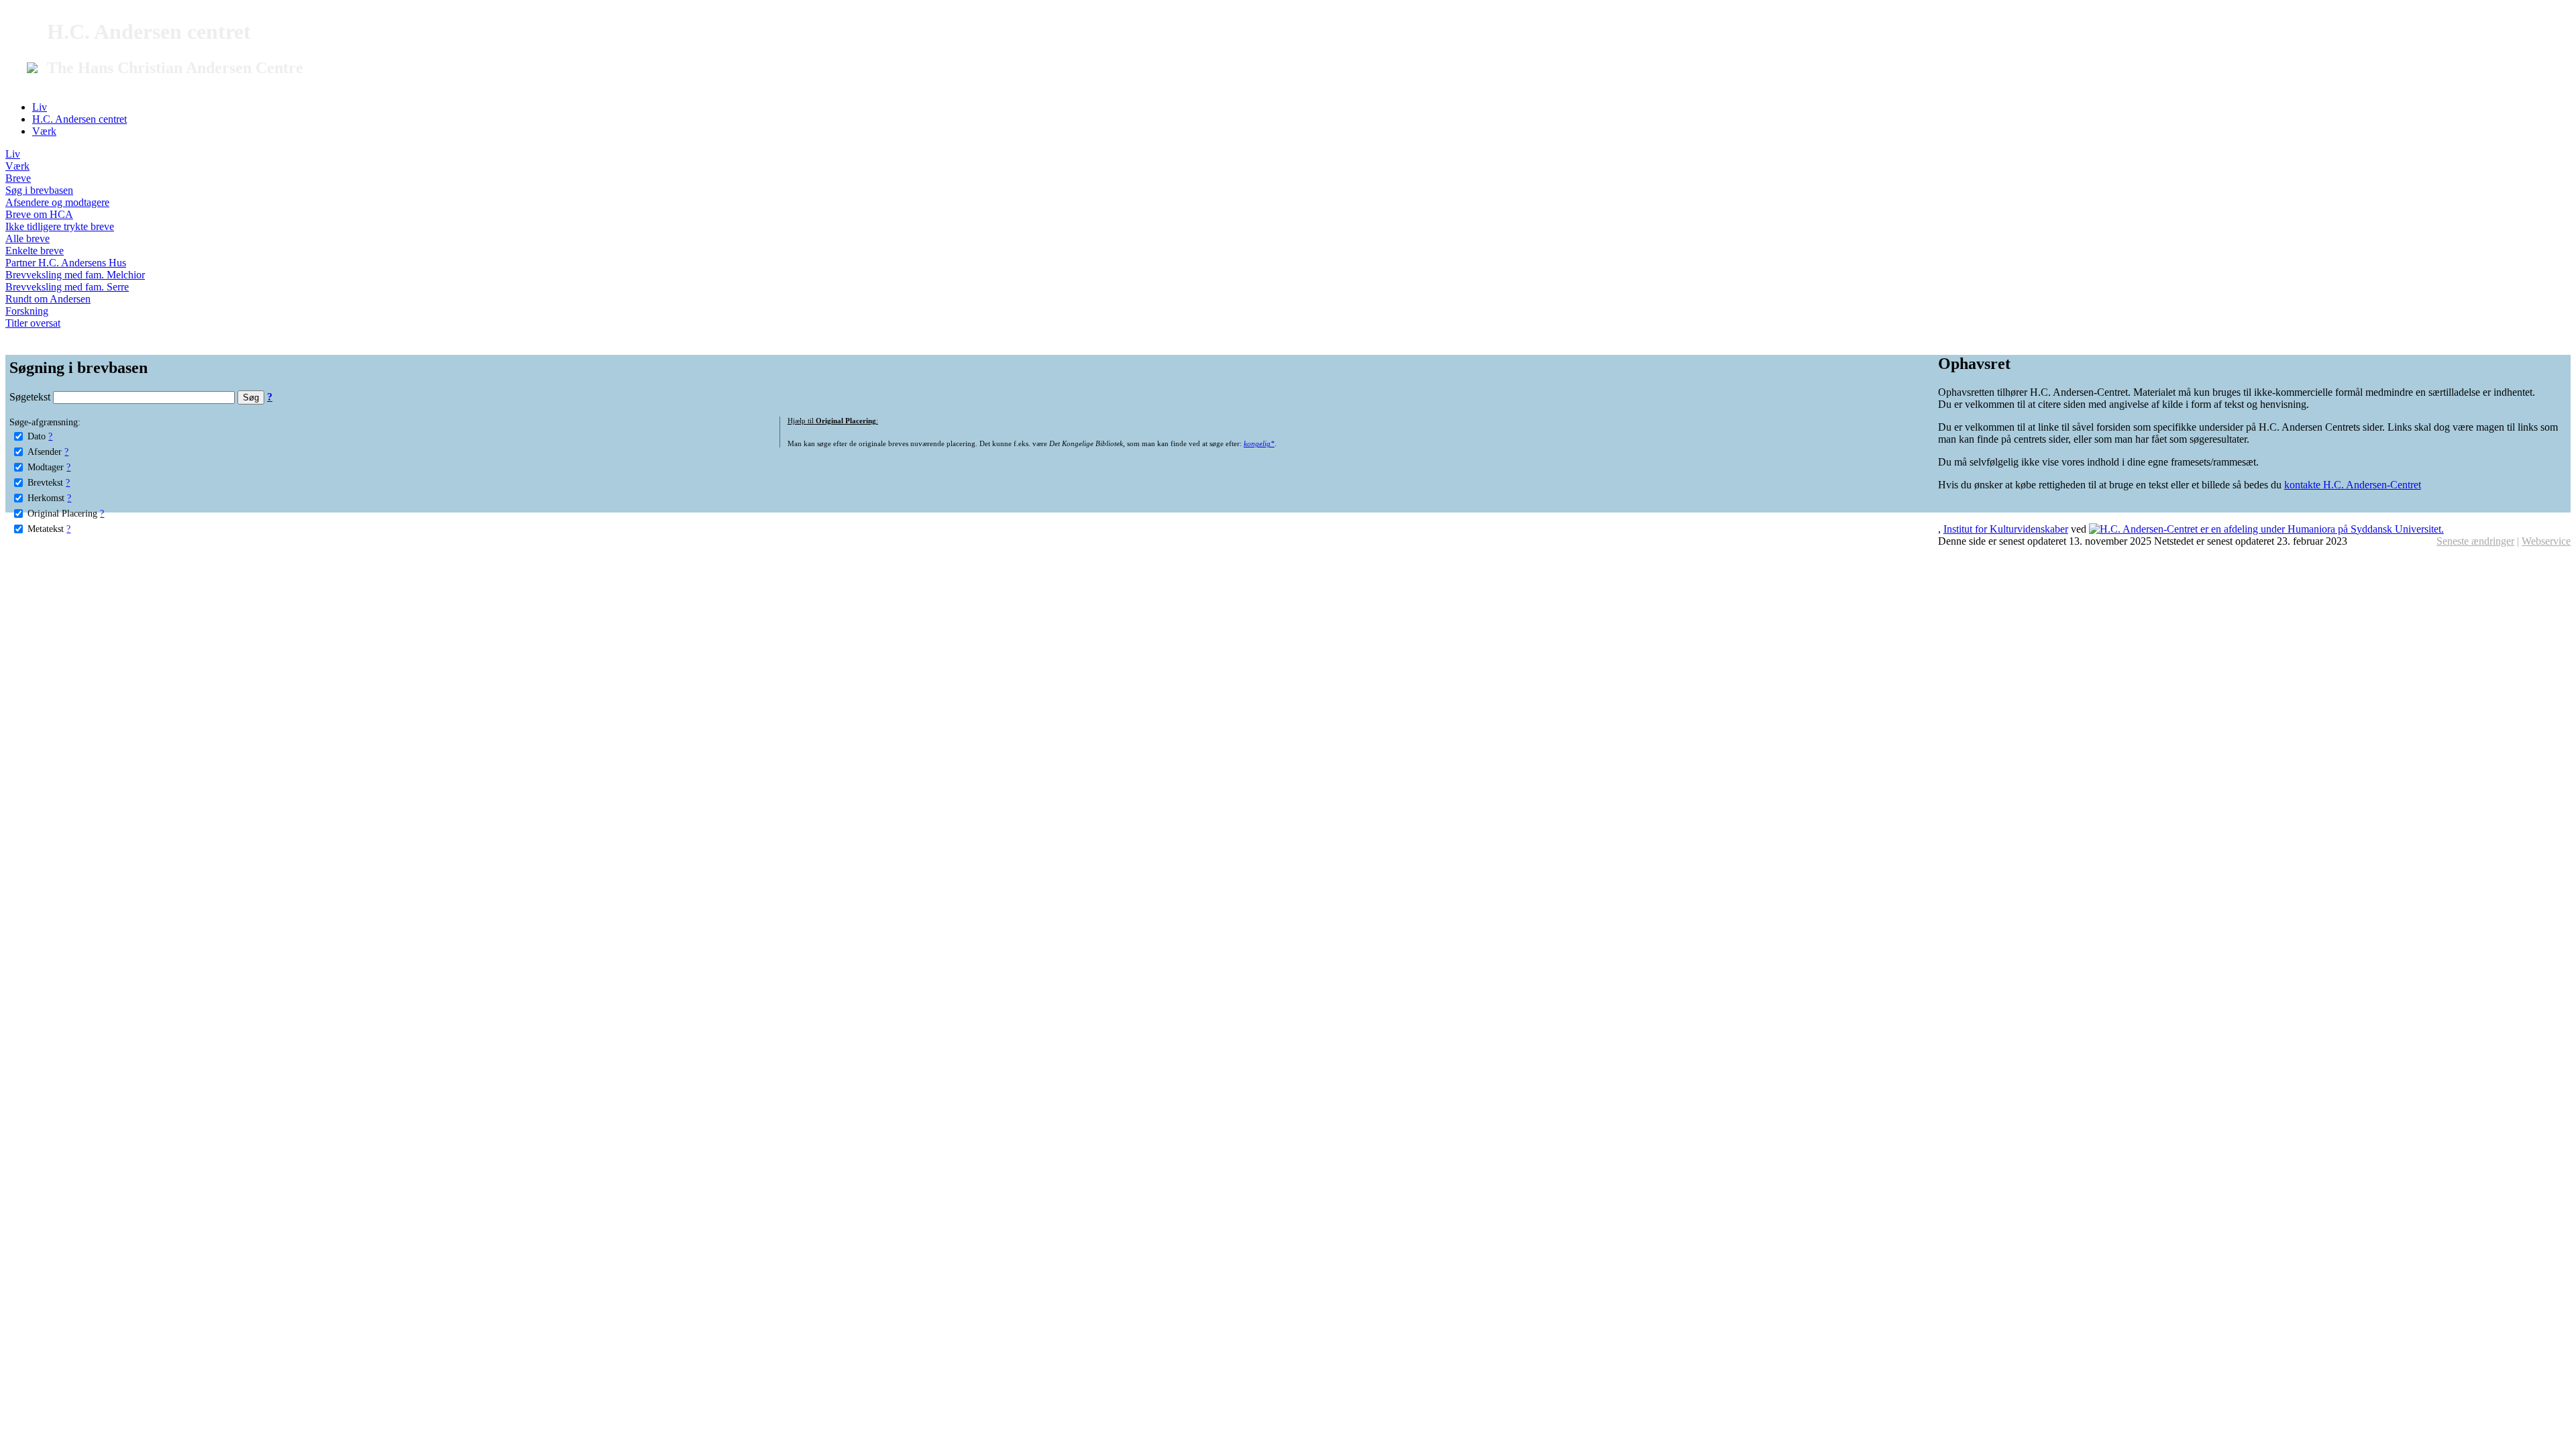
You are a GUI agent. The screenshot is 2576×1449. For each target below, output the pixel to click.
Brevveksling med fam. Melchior (75, 275)
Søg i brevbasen (39, 190)
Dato (37, 436)
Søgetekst (31, 397)
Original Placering (62, 513)
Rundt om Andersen (48, 299)
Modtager (46, 467)
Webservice (2546, 541)
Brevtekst (45, 482)
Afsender (45, 451)
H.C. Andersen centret (79, 119)
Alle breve (28, 238)
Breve (18, 178)
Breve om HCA (39, 214)
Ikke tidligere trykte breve (60, 226)
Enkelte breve (35, 251)
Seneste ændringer (2475, 541)
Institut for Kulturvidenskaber (2006, 529)
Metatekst (46, 529)
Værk (44, 131)
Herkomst (46, 498)
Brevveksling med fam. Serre (67, 287)
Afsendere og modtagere (57, 202)
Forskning (27, 311)
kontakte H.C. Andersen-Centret (2353, 485)
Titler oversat (33, 323)
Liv (40, 107)
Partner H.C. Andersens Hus (66, 263)
